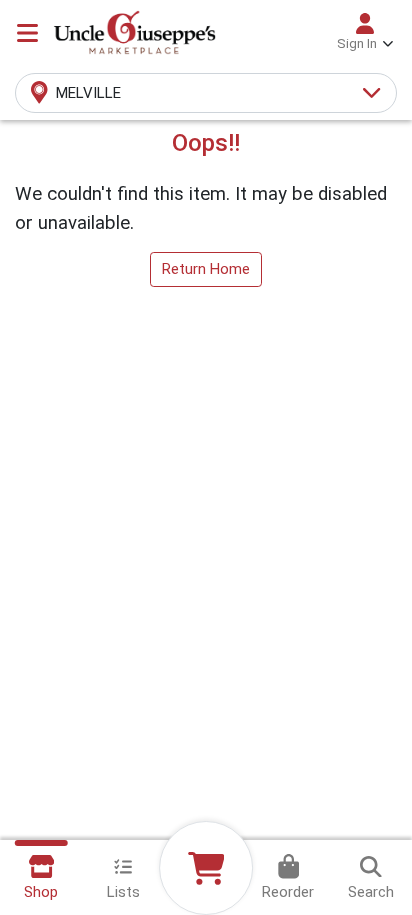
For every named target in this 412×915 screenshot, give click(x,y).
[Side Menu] (27, 33)
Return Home (206, 269)
